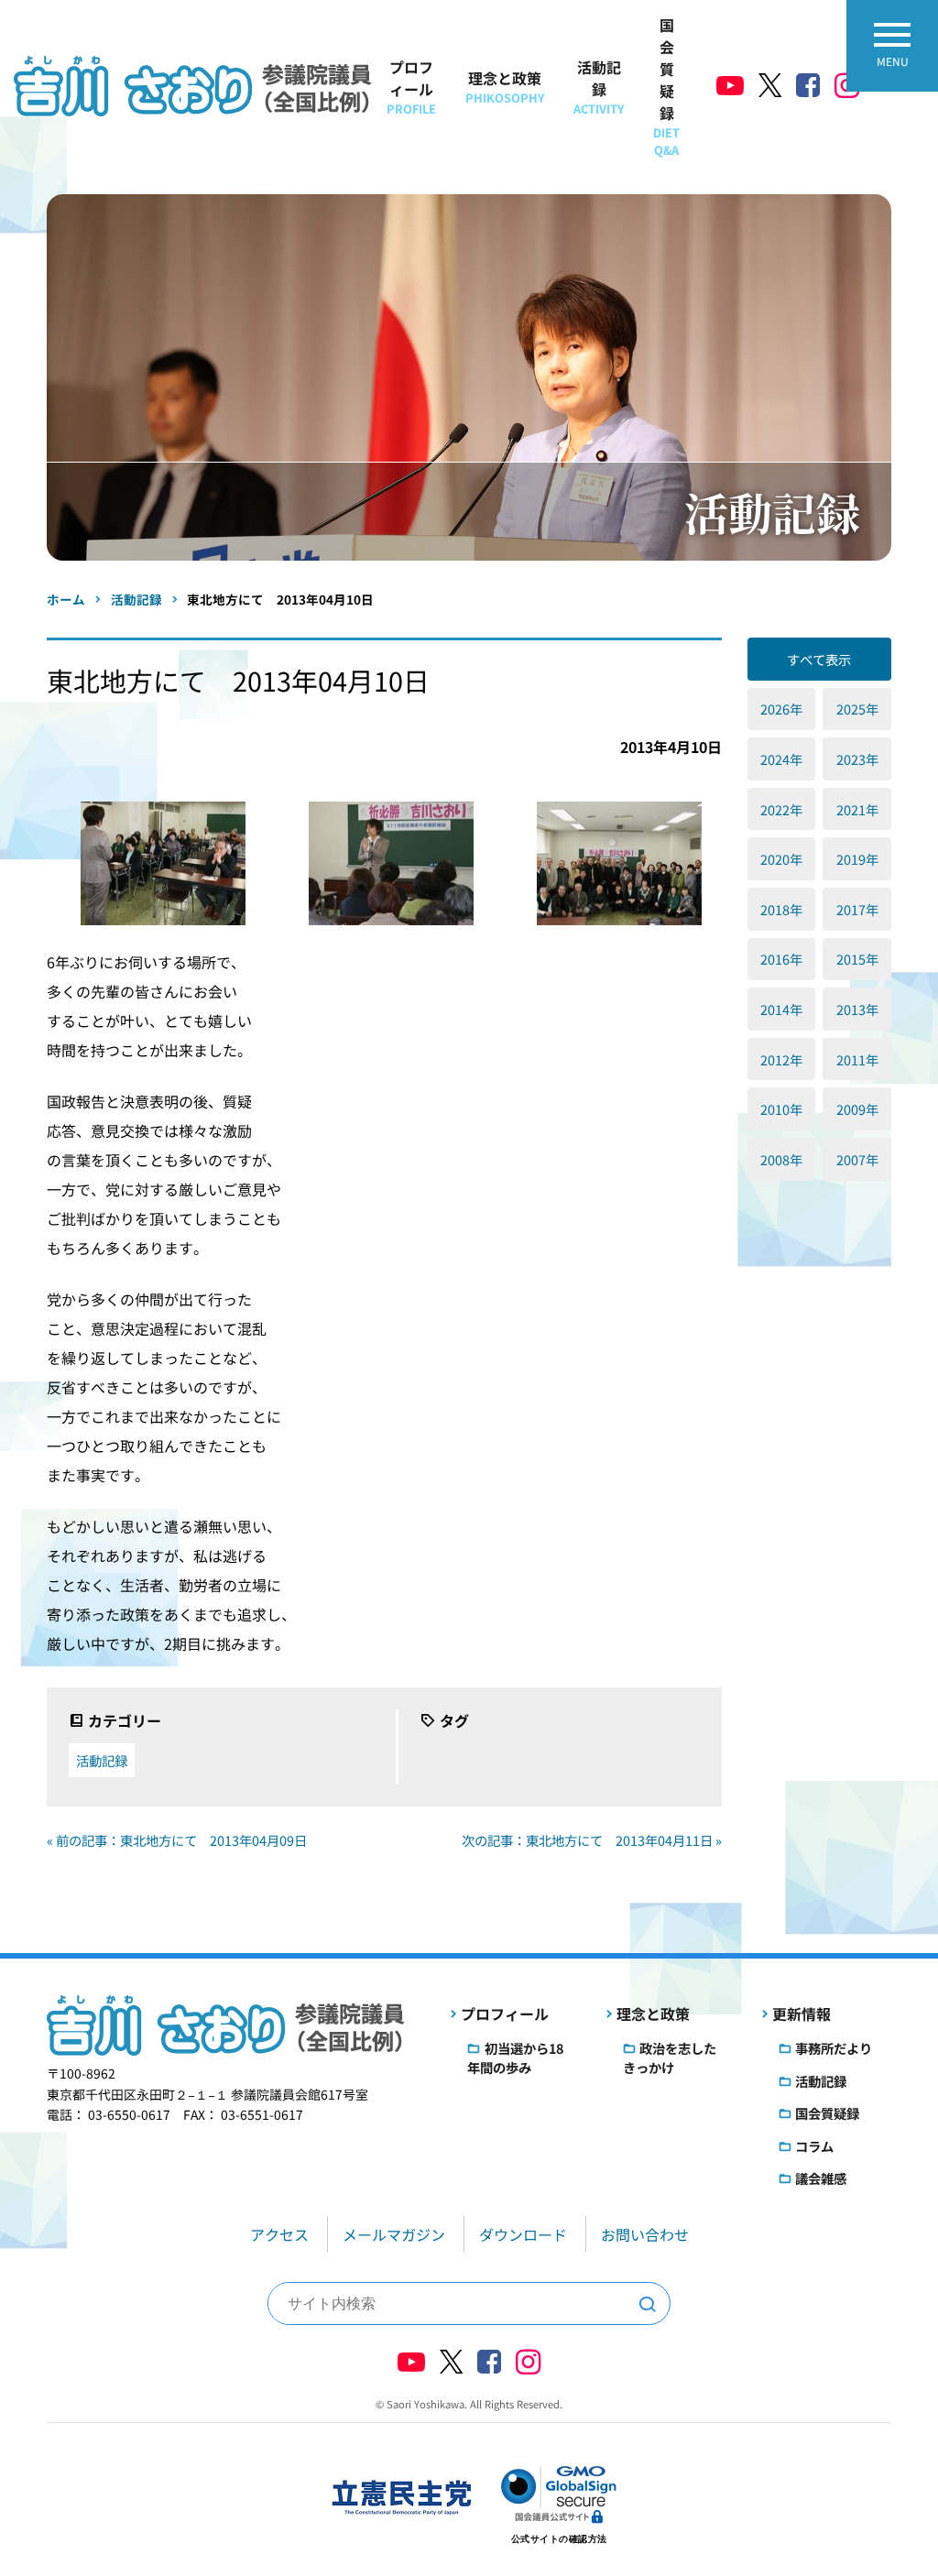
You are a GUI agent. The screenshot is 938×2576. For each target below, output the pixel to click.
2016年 (781, 959)
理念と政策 (505, 87)
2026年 (781, 709)
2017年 (857, 909)
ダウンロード (523, 2234)
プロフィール (411, 87)
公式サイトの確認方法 (559, 2539)
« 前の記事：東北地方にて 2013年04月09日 (177, 1840)
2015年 (857, 959)
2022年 (781, 809)
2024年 (781, 759)
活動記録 (599, 87)
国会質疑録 (666, 86)
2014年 (781, 1009)
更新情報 (802, 2014)
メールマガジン (394, 2234)
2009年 (857, 1109)
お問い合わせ (645, 2234)
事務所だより (834, 2048)
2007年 (857, 1159)
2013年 (857, 1009)
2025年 (857, 709)
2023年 (857, 759)
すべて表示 (819, 659)
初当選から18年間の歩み (515, 2058)
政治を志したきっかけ (670, 2058)
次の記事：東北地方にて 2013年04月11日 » (592, 1840)
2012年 (781, 1059)
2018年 (781, 909)
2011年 (857, 1059)
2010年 (781, 1109)
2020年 (781, 859)
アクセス (279, 2234)
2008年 (781, 1159)
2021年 (857, 809)
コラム (814, 2146)
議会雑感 (821, 2178)
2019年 (857, 859)
